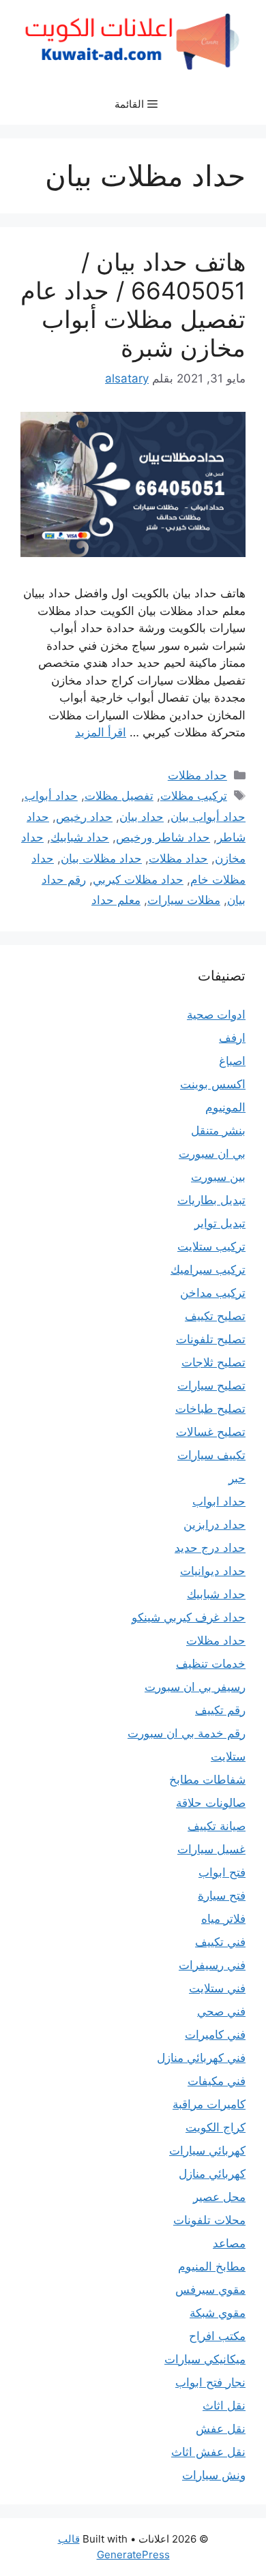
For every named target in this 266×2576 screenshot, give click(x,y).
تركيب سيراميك (208, 1270)
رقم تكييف (220, 1710)
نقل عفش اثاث (208, 2452)
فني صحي (221, 2011)
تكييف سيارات (211, 1455)
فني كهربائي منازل (201, 2058)
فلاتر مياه (223, 1919)
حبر (237, 1478)
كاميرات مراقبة (209, 2104)
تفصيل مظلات (119, 796)
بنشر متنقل (218, 1130)
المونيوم (225, 1107)
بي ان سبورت (212, 1154)
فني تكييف (220, 1942)
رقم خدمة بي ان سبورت (187, 1733)
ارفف (232, 1038)
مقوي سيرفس (210, 2290)
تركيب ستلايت (211, 1246)
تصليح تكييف (215, 1316)
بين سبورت (218, 1177)
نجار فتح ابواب (210, 2382)
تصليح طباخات (210, 1409)
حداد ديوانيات (213, 1571)
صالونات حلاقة (211, 1803)
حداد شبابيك (80, 837)
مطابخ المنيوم (212, 2266)
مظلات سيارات (184, 900)
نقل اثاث (224, 2406)
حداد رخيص (84, 817)
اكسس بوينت (213, 1084)
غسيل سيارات (211, 1849)
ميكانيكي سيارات (205, 2359)
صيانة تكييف (217, 1826)
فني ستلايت (217, 1988)
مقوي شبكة (218, 2313)
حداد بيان (142, 817)
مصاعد (229, 2243)
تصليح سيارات (211, 1386)
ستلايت (228, 1756)
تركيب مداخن (213, 1293)
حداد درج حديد (210, 1548)
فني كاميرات (215, 2035)
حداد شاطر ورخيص (163, 837)
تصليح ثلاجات (213, 1362)
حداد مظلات (197, 775)
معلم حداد (116, 900)
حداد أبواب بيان (208, 817)
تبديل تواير (220, 1223)
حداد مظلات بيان (101, 858)
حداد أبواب (51, 796)
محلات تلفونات (209, 2220)
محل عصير (219, 2197)
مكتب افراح (217, 2336)
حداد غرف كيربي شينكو (189, 1617)
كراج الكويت (216, 2127)
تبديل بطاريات (211, 1200)
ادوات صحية (216, 1015)
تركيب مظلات (194, 796)
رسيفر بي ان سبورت (195, 1687)
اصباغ (232, 1061)
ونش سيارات (214, 2475)
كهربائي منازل (212, 2174)
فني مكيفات (217, 2081)
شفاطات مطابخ (207, 1780)
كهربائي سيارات (207, 2151)
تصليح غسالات (211, 1432)
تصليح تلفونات (211, 1339)
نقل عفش (221, 2429)
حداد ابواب (219, 1501)
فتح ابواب (222, 1872)
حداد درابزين (215, 1525)
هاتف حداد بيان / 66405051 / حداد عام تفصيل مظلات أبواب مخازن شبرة (133, 305)
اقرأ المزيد (101, 732)
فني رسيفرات (212, 1965)
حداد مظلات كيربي (138, 880)
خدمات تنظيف (211, 1664)
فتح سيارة (222, 1896)
